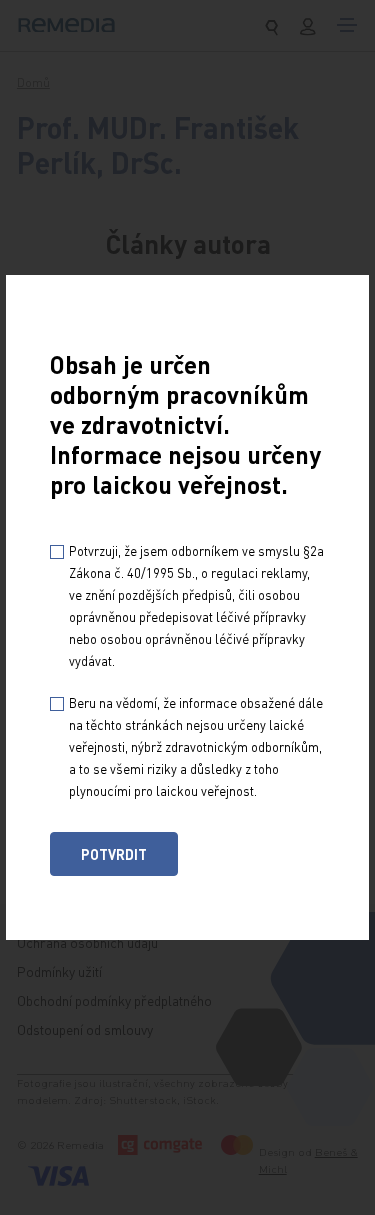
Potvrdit (114, 854)
